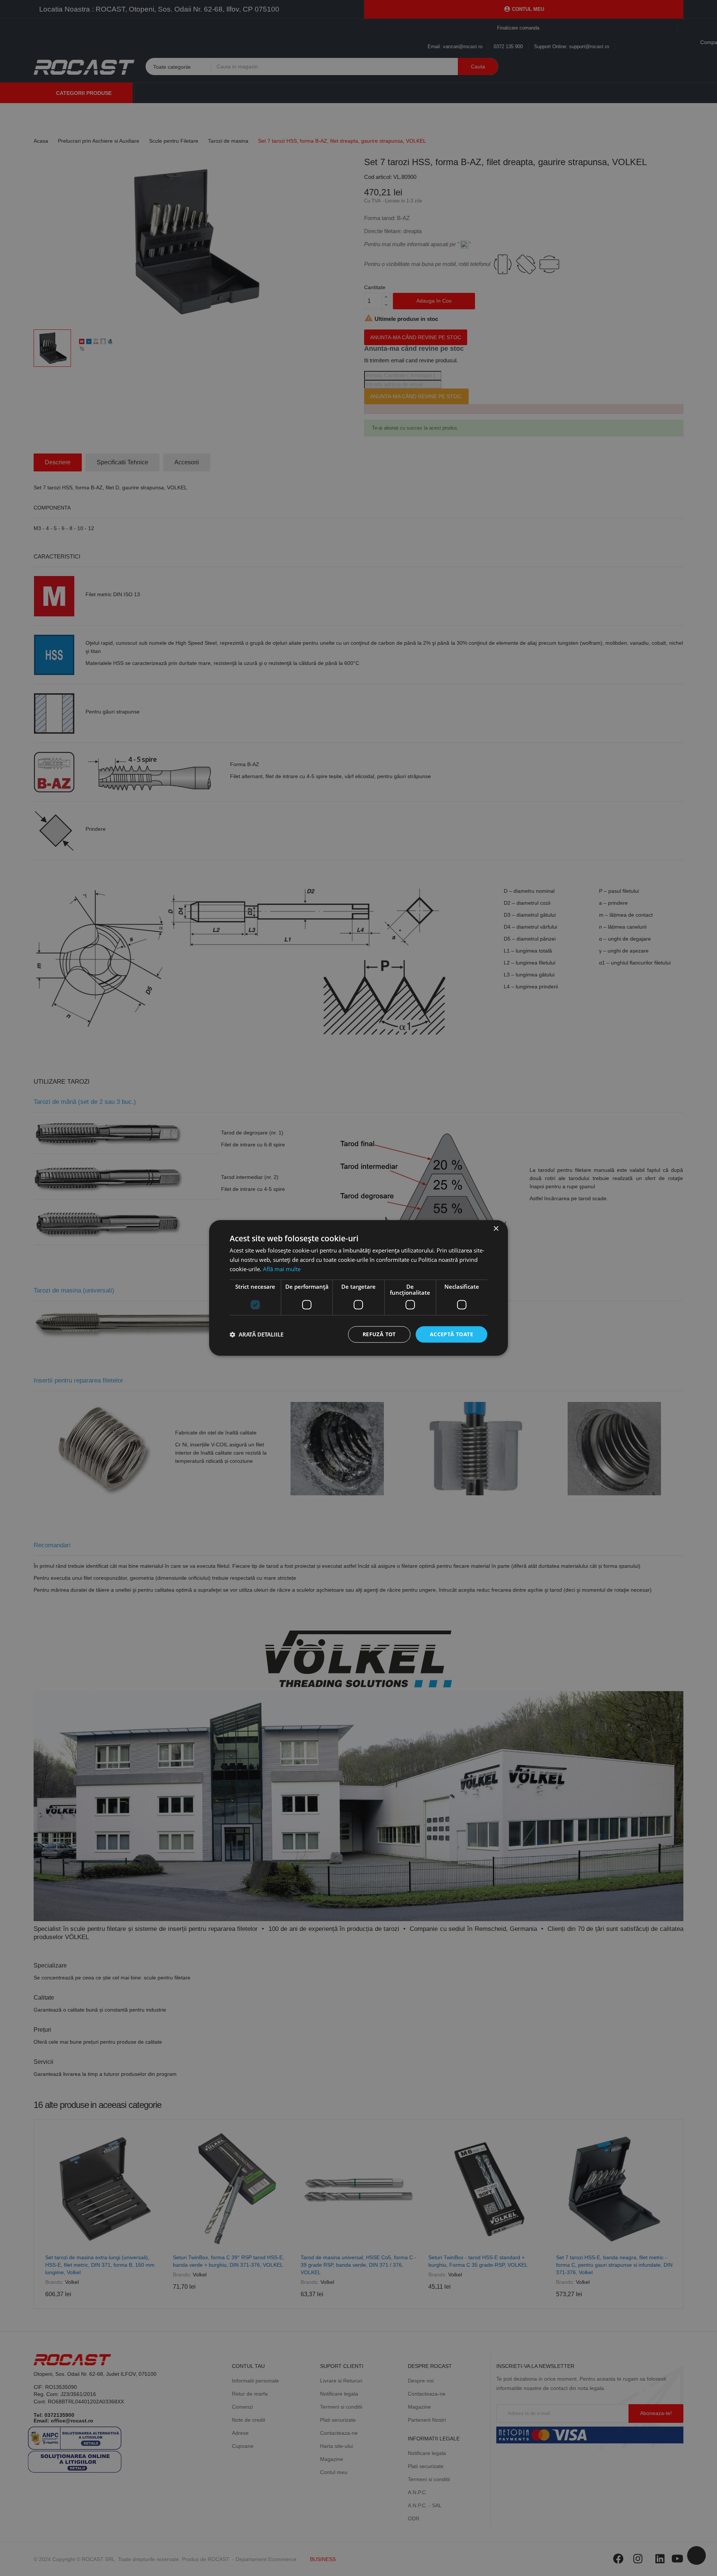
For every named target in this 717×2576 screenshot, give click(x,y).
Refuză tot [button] (379, 1334)
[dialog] (358, 1288)
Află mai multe (282, 1269)
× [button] (496, 1229)
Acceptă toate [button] (451, 1334)
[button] (257, 1334)
